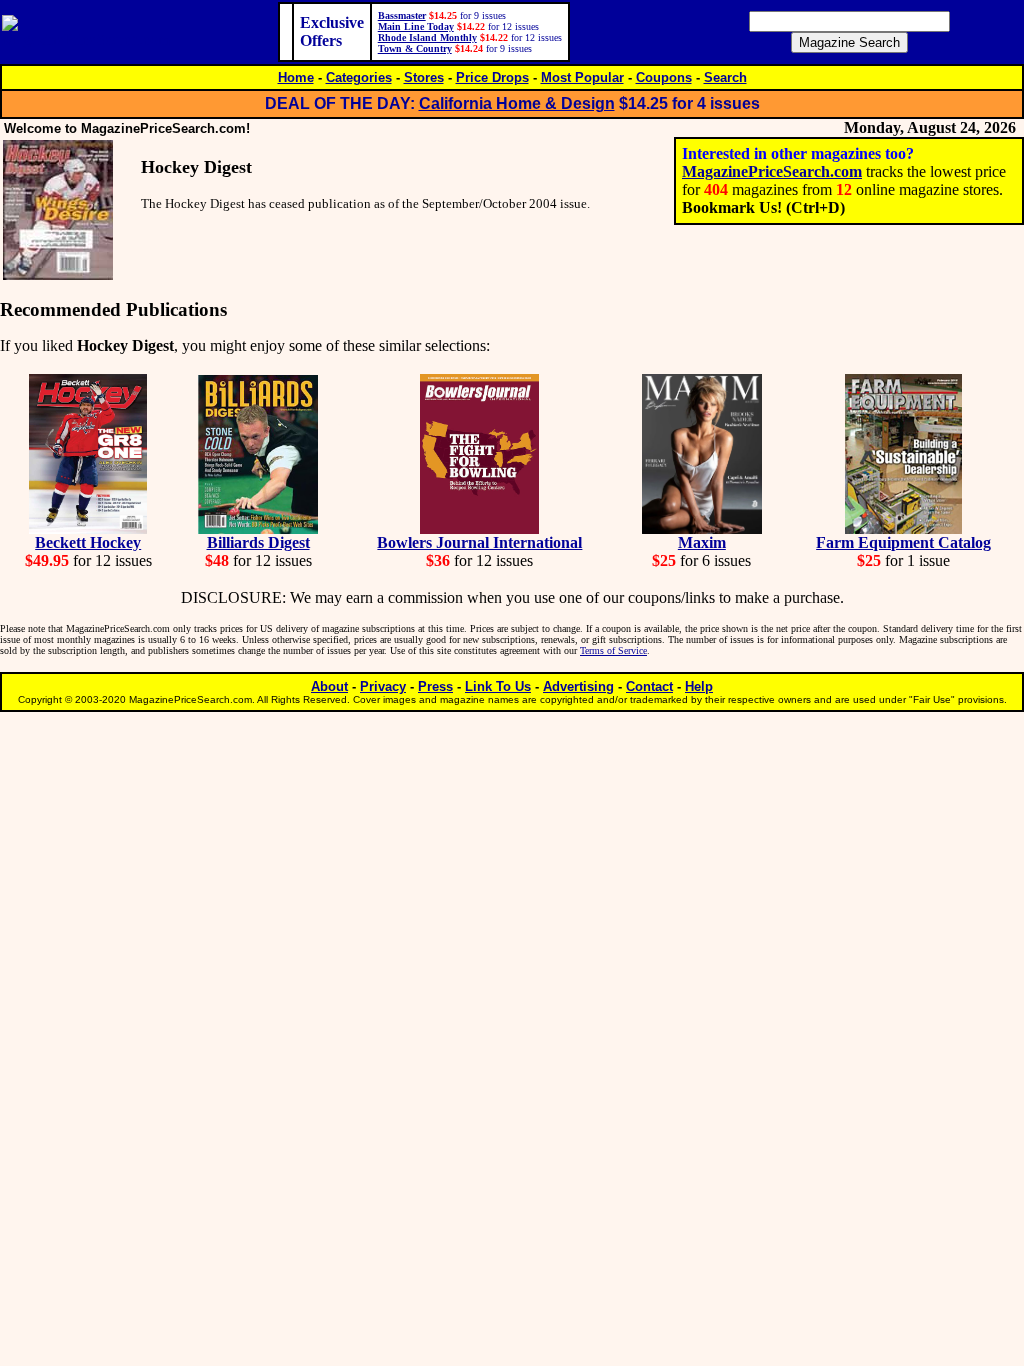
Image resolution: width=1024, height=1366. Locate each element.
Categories (359, 77)
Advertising (578, 686)
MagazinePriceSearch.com (772, 171)
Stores (424, 77)
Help (699, 686)
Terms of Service (613, 650)
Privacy (383, 686)
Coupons (664, 77)
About (329, 686)
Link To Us (498, 686)
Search (725, 77)
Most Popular (582, 77)
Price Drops (492, 77)
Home (296, 77)
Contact (649, 686)
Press (435, 686)
